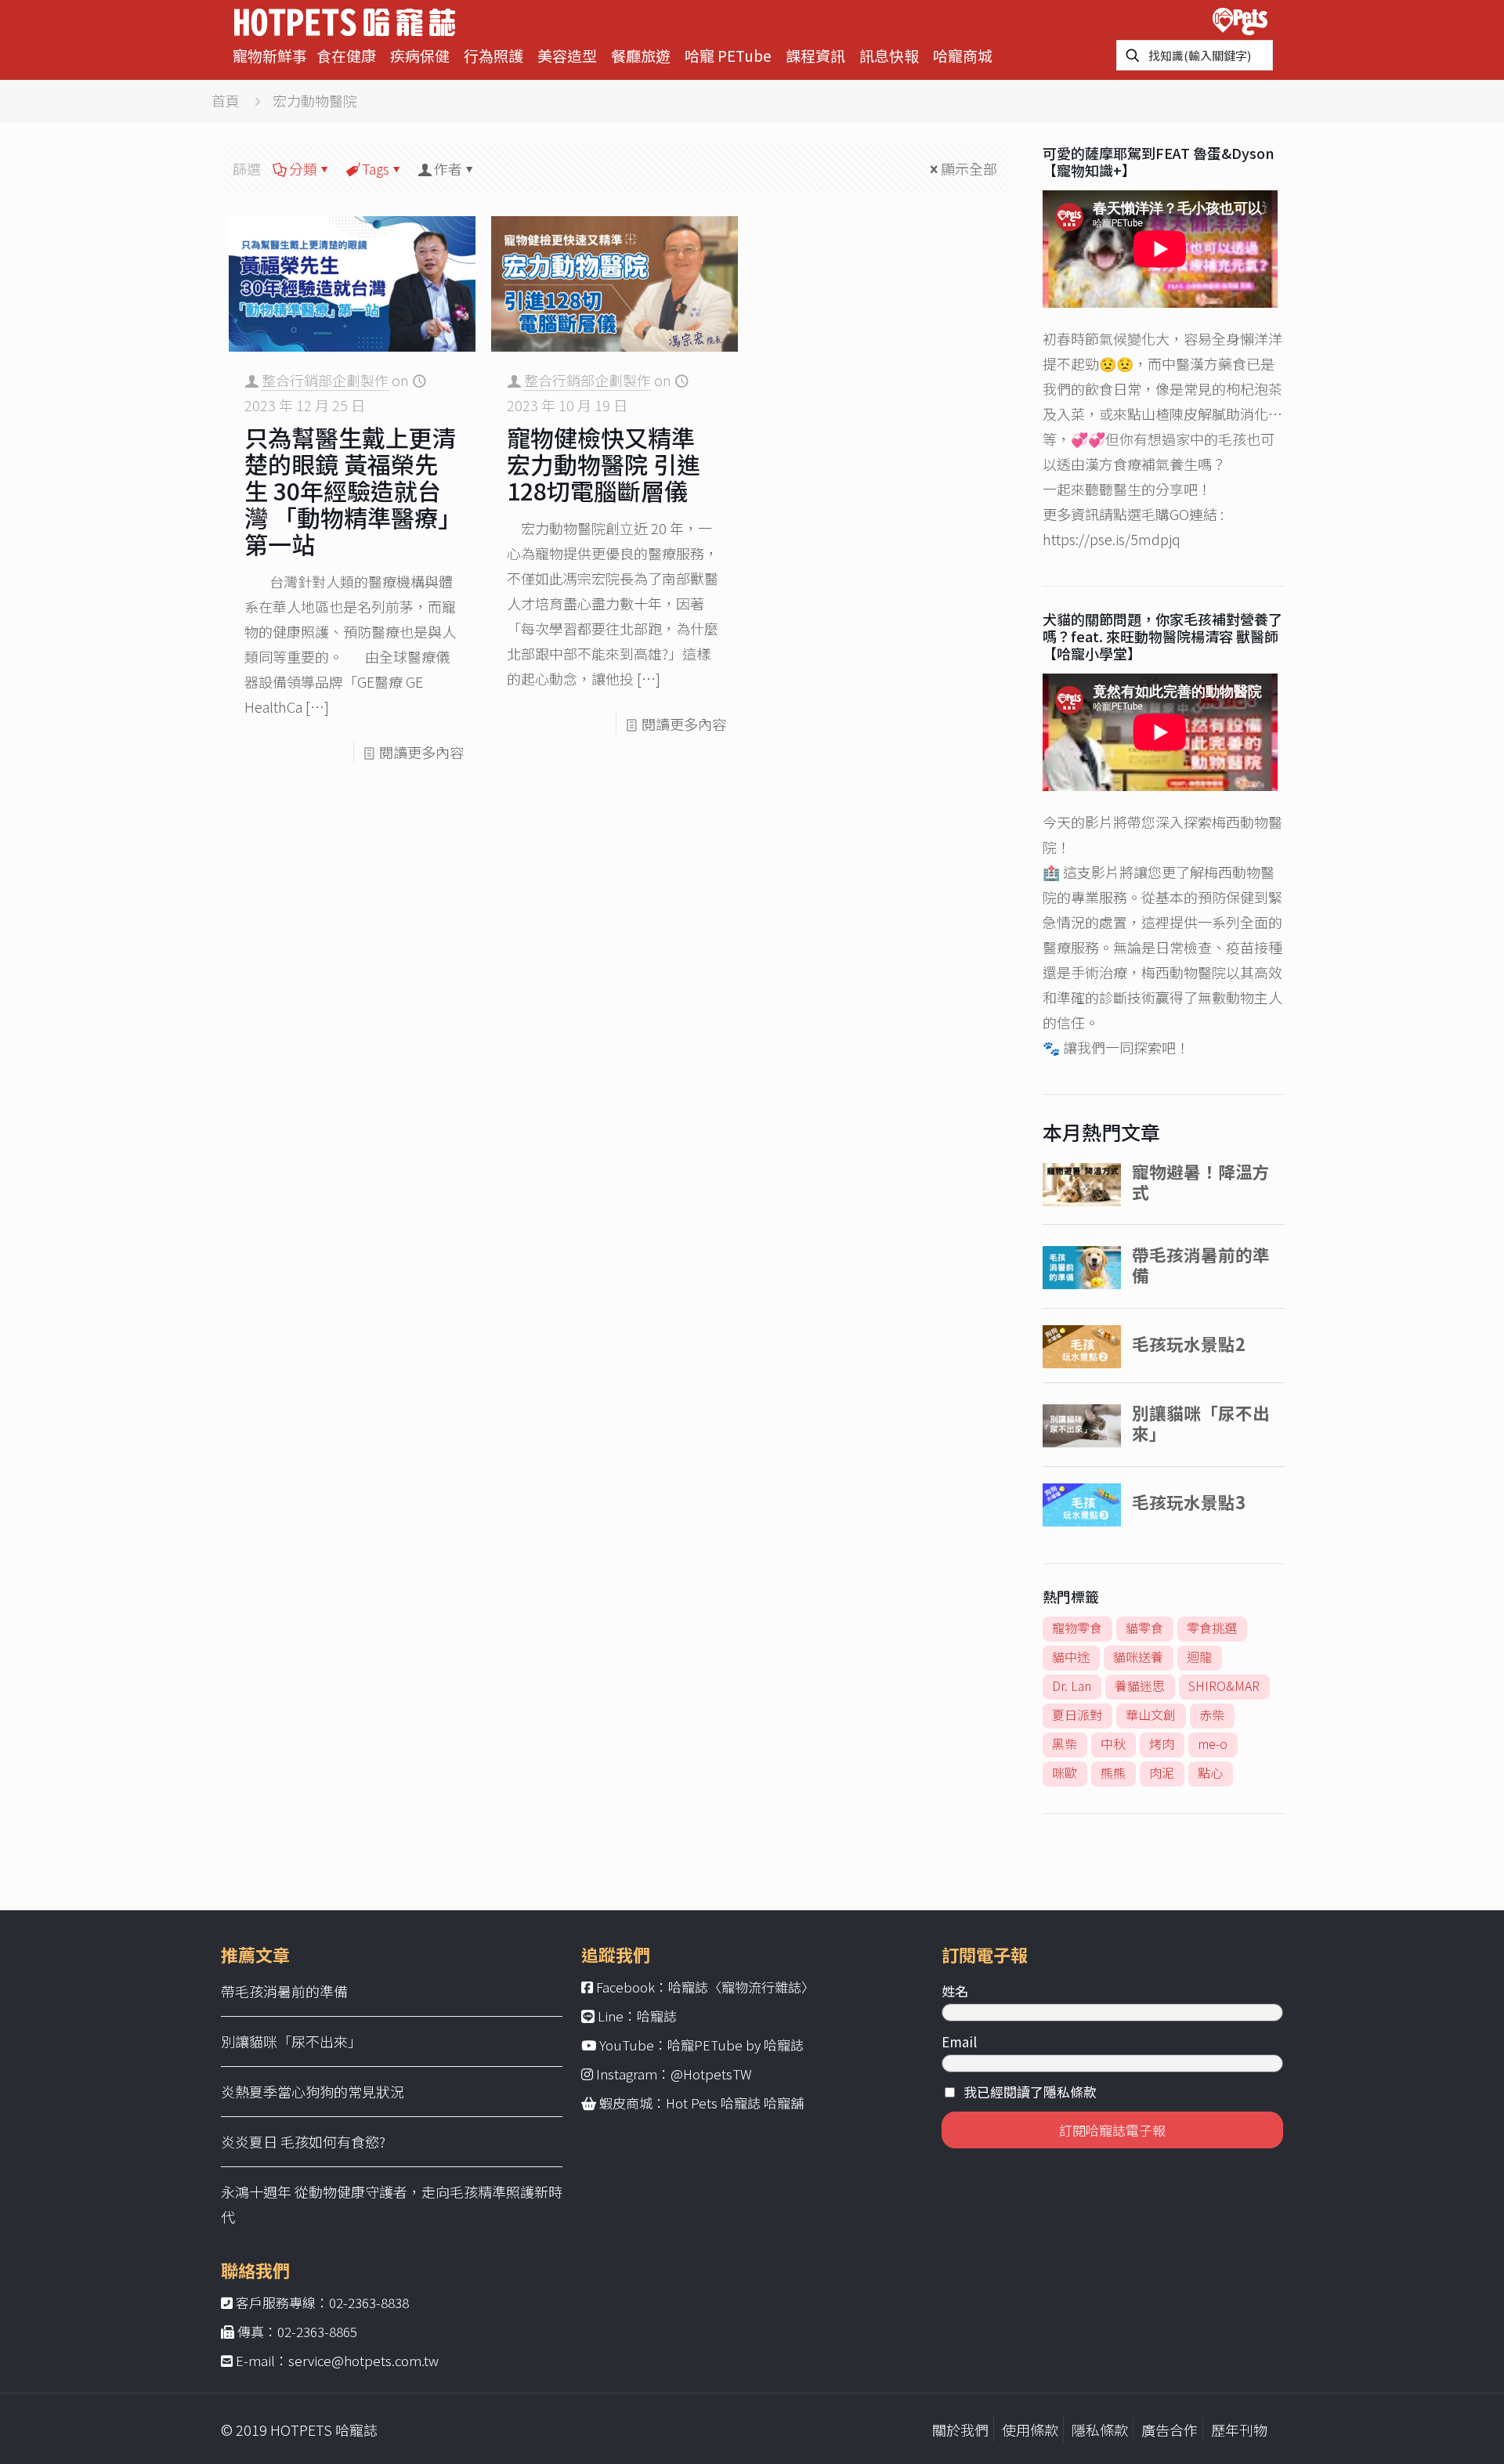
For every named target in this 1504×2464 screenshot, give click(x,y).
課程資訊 (815, 55)
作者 (448, 168)
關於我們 (960, 2430)
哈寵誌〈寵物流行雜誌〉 (741, 1987)
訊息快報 (889, 55)
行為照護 (493, 55)
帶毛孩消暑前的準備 (284, 1991)
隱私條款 (1100, 2430)
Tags (376, 168)
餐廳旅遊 (641, 55)
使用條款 (1030, 2430)
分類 (303, 168)
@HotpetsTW (711, 2074)
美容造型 (567, 55)
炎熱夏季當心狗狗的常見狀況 (313, 2091)
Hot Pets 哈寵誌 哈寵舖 (735, 2103)
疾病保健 (420, 55)
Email (959, 2041)
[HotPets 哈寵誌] (345, 20)
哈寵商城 (963, 55)
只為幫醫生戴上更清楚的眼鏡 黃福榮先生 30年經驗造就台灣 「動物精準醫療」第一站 (350, 490)
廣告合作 (1170, 2430)
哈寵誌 (657, 2016)
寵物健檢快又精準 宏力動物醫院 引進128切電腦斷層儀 (604, 464)
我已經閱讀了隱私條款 (1030, 2092)
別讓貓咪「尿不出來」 (291, 2041)
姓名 (955, 1991)
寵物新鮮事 (270, 55)
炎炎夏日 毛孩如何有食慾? (303, 2141)
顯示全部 (969, 168)
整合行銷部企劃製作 (325, 380)
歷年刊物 (1239, 2430)
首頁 (226, 100)
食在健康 (346, 55)
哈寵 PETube (728, 55)
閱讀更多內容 (421, 752)
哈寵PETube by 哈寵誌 (736, 2045)
